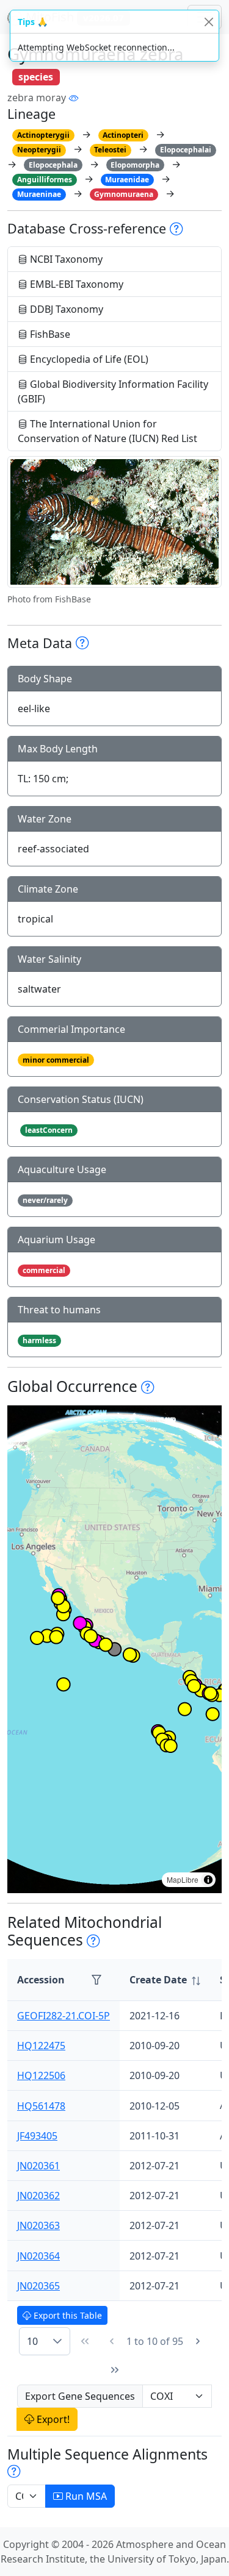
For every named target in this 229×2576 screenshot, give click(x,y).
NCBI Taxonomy (65, 259)
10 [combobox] (32, 2341)
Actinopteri (123, 135)
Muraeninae (39, 194)
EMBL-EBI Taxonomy (75, 284)
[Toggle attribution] (208, 1880)
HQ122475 (41, 2046)
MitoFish (73, 17)
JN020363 (38, 2225)
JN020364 (38, 2256)
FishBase (49, 334)
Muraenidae (127, 180)
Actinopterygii (43, 135)
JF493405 (37, 2136)
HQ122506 (41, 2075)
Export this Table (67, 2315)
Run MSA (85, 2496)
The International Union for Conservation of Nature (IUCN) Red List (107, 431)
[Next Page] (198, 2341)
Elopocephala (53, 165)
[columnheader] (165, 1980)
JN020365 (38, 2286)
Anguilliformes (45, 180)
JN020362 (38, 2196)
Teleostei (110, 150)
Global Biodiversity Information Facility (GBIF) (113, 391)
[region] (114, 1649)
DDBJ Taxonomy (65, 309)
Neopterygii (39, 150)
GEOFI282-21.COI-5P (64, 2016)
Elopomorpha (135, 165)
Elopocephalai (186, 150)
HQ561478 (41, 2106)
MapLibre (183, 1879)
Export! (52, 2419)
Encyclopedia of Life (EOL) (88, 359)
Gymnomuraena (124, 194)
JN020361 (38, 2166)
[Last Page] (115, 2370)
